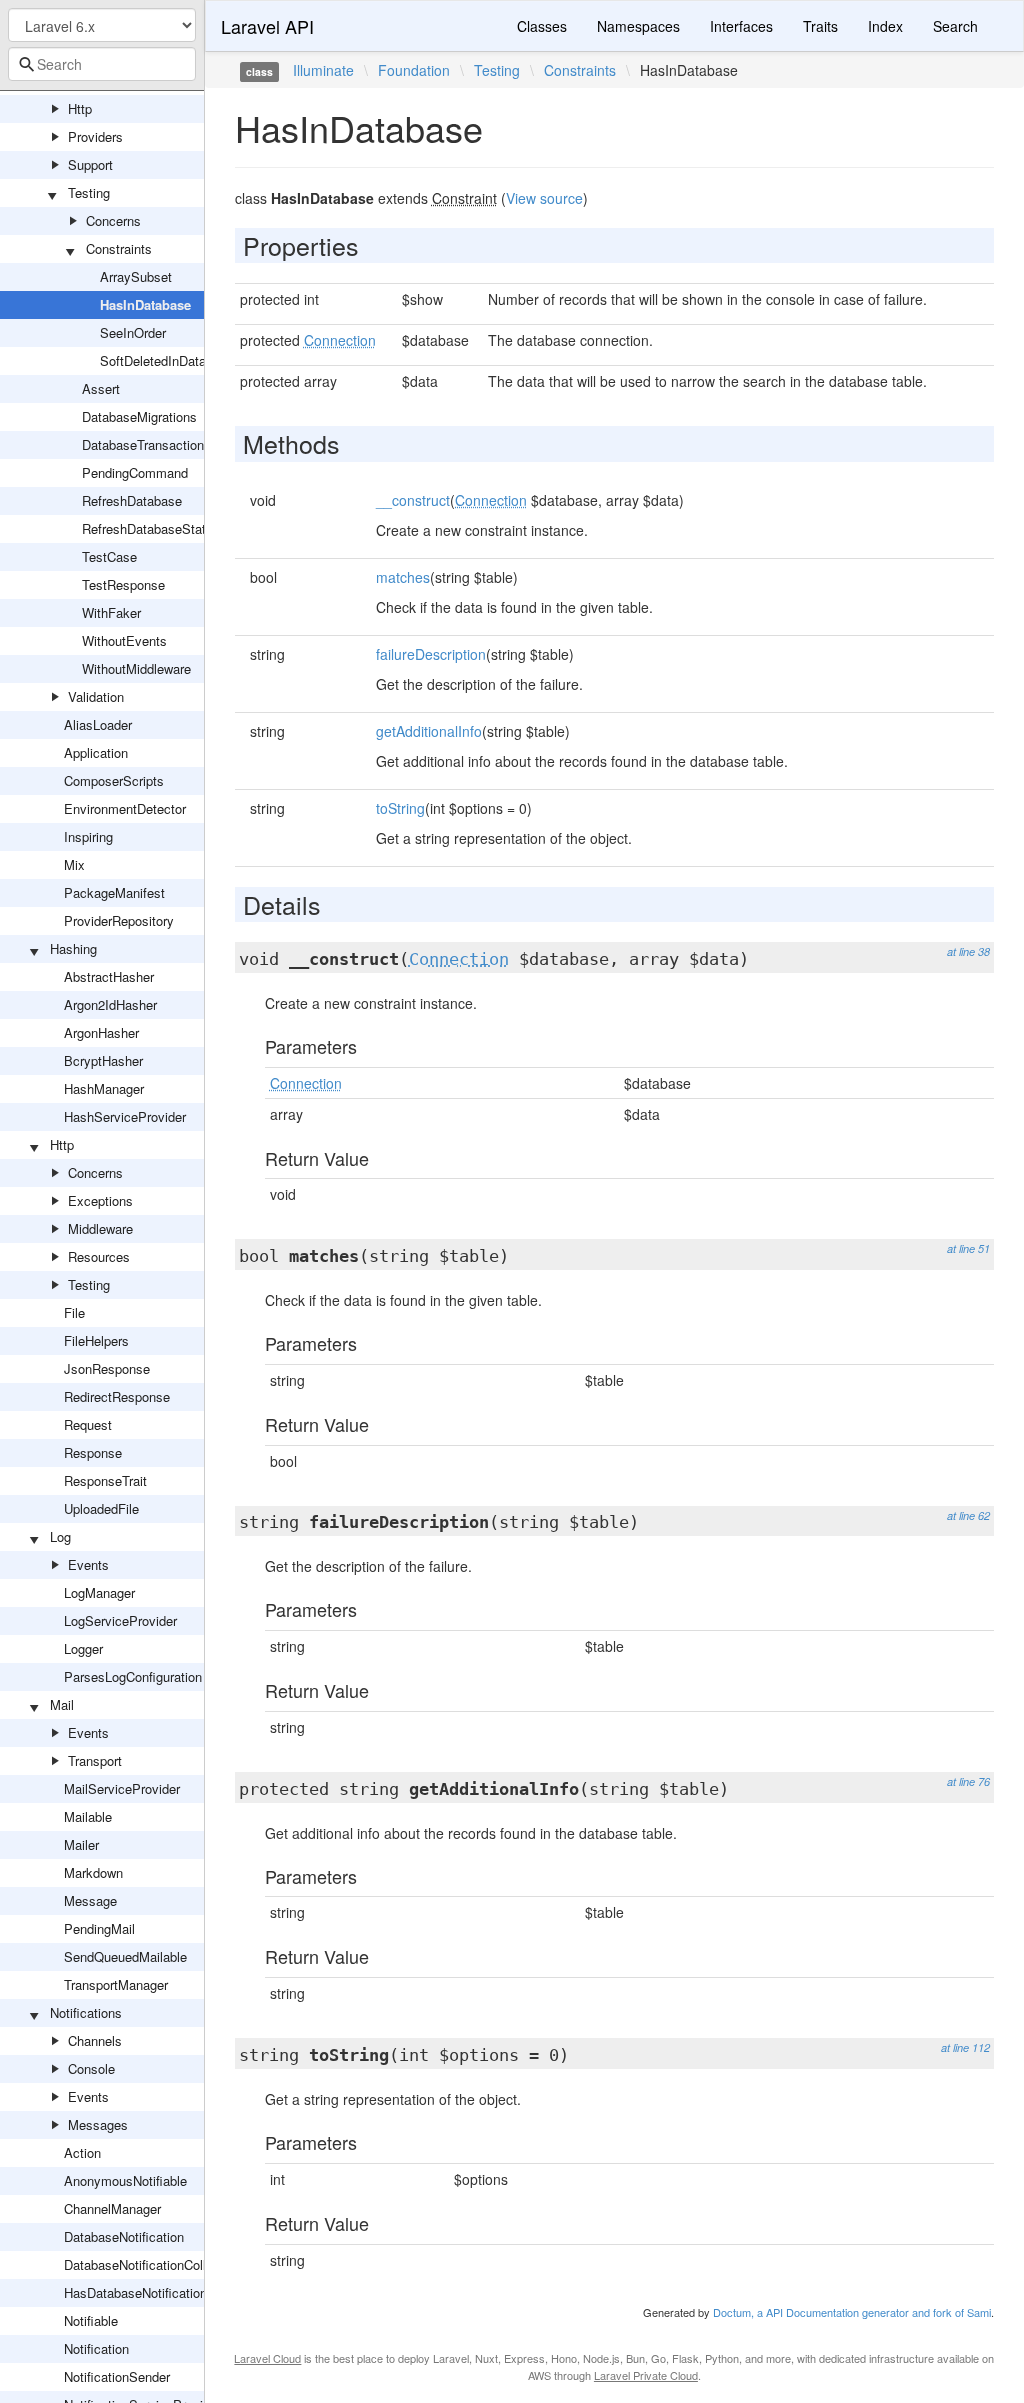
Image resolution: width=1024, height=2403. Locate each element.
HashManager (104, 1088)
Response (93, 1452)
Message (90, 1900)
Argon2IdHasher (110, 1004)
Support (90, 164)
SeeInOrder (133, 332)
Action (82, 2152)
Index (885, 26)
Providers (95, 136)
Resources (99, 1256)
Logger (83, 1648)
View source (544, 198)
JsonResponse (107, 1368)
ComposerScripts (114, 780)
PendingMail (99, 1928)
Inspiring (88, 836)
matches (403, 577)
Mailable (88, 1816)
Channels (95, 2040)
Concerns (113, 220)
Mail (62, 1704)
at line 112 (965, 2047)
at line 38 (968, 951)
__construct (413, 500)
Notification (96, 2348)
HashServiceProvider (125, 1116)
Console (91, 2068)
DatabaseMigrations (139, 416)
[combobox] (102, 64)
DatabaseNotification (124, 2236)
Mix (74, 864)
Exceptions (100, 1200)
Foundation (414, 70)
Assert (101, 388)
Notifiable (91, 2320)
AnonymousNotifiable (125, 2180)
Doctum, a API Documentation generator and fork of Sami (852, 2312)
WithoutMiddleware (136, 668)
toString (400, 808)
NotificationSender (117, 2376)
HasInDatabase (145, 304)
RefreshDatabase (132, 500)
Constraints (119, 248)
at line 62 (968, 1515)
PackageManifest (114, 892)
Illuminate (323, 70)
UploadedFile (101, 1508)
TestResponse (123, 584)
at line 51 (968, 1248)
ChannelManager (112, 2208)
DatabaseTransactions (146, 444)
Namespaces (638, 26)
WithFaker (111, 612)
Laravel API (267, 26)
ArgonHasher (101, 1032)
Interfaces (741, 26)
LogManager (99, 1592)
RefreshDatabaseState (147, 528)
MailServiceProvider (122, 1788)
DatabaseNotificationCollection (152, 2264)
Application (96, 752)
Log (60, 1536)
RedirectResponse (117, 1396)
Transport (95, 1760)
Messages (98, 2124)
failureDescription (431, 654)
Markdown (93, 1872)
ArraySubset (136, 276)
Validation (96, 696)
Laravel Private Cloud (646, 2375)
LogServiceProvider (120, 1620)
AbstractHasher (109, 976)
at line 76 (968, 1781)
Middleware (100, 1228)
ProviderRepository (119, 920)
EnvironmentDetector (125, 808)
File (74, 1312)
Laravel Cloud (267, 2358)
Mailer (81, 1844)
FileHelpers (96, 1340)
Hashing (73, 948)
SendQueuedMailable (125, 1956)
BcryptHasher (103, 1060)
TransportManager (116, 1984)
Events (88, 1564)
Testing (89, 192)
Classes (542, 26)
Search (955, 26)
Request (88, 1424)
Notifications (86, 2012)
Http (80, 108)
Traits (820, 26)
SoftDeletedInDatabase (167, 360)
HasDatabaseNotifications (139, 2292)
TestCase (109, 556)
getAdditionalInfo (429, 731)
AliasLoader (98, 724)
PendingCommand (135, 472)
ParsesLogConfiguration (133, 1676)
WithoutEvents (124, 640)
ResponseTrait (105, 1480)
